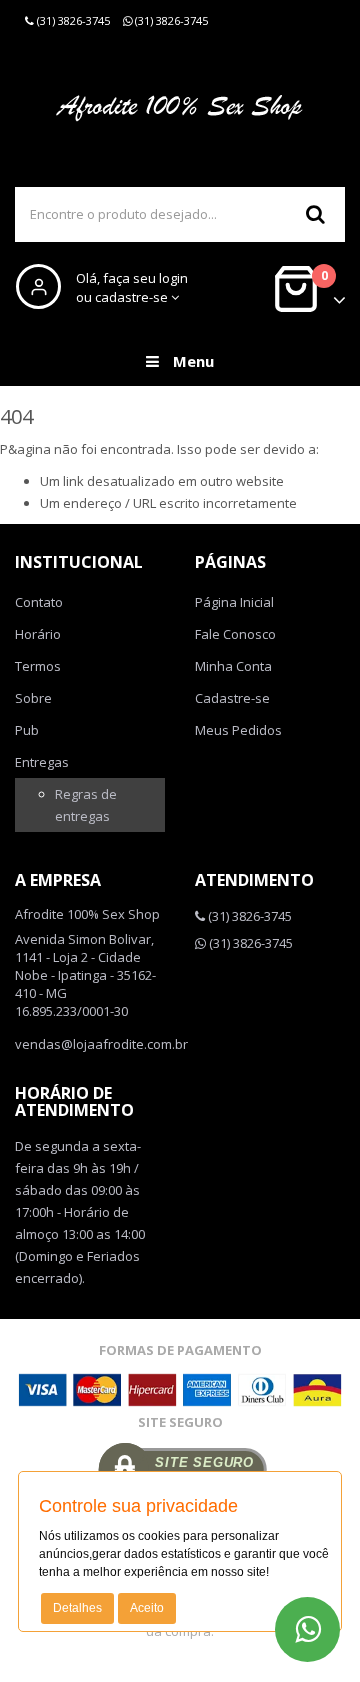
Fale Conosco (235, 634)
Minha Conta (233, 666)
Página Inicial (234, 602)
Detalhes (77, 1608)
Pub (27, 730)
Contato (39, 602)
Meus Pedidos (238, 730)
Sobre (33, 698)
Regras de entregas (86, 805)
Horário (38, 634)
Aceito (147, 1608)
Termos (38, 666)
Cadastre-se (232, 698)
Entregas (42, 762)
